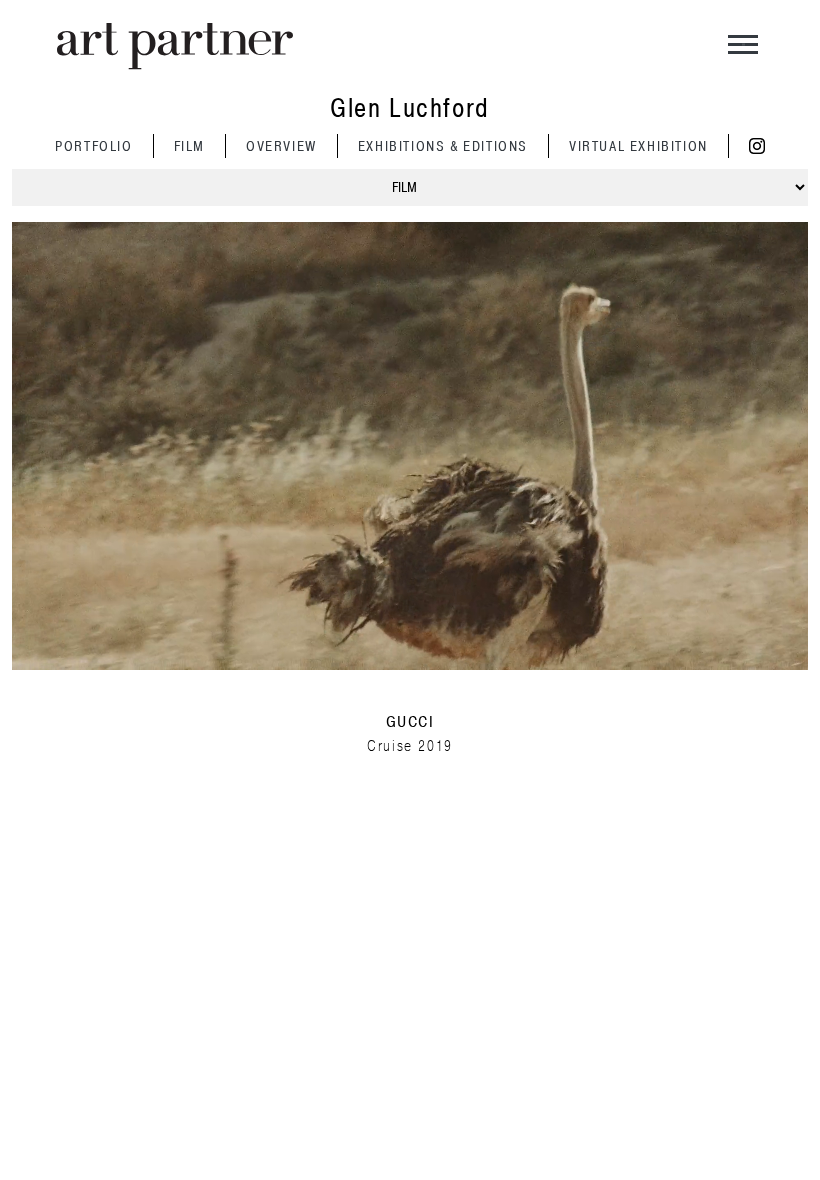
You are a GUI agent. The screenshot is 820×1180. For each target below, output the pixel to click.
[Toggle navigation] (743, 47)
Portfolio (93, 146)
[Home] (175, 46)
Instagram (757, 146)
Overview (281, 146)
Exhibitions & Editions (443, 146)
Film (189, 146)
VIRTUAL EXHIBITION (638, 146)
